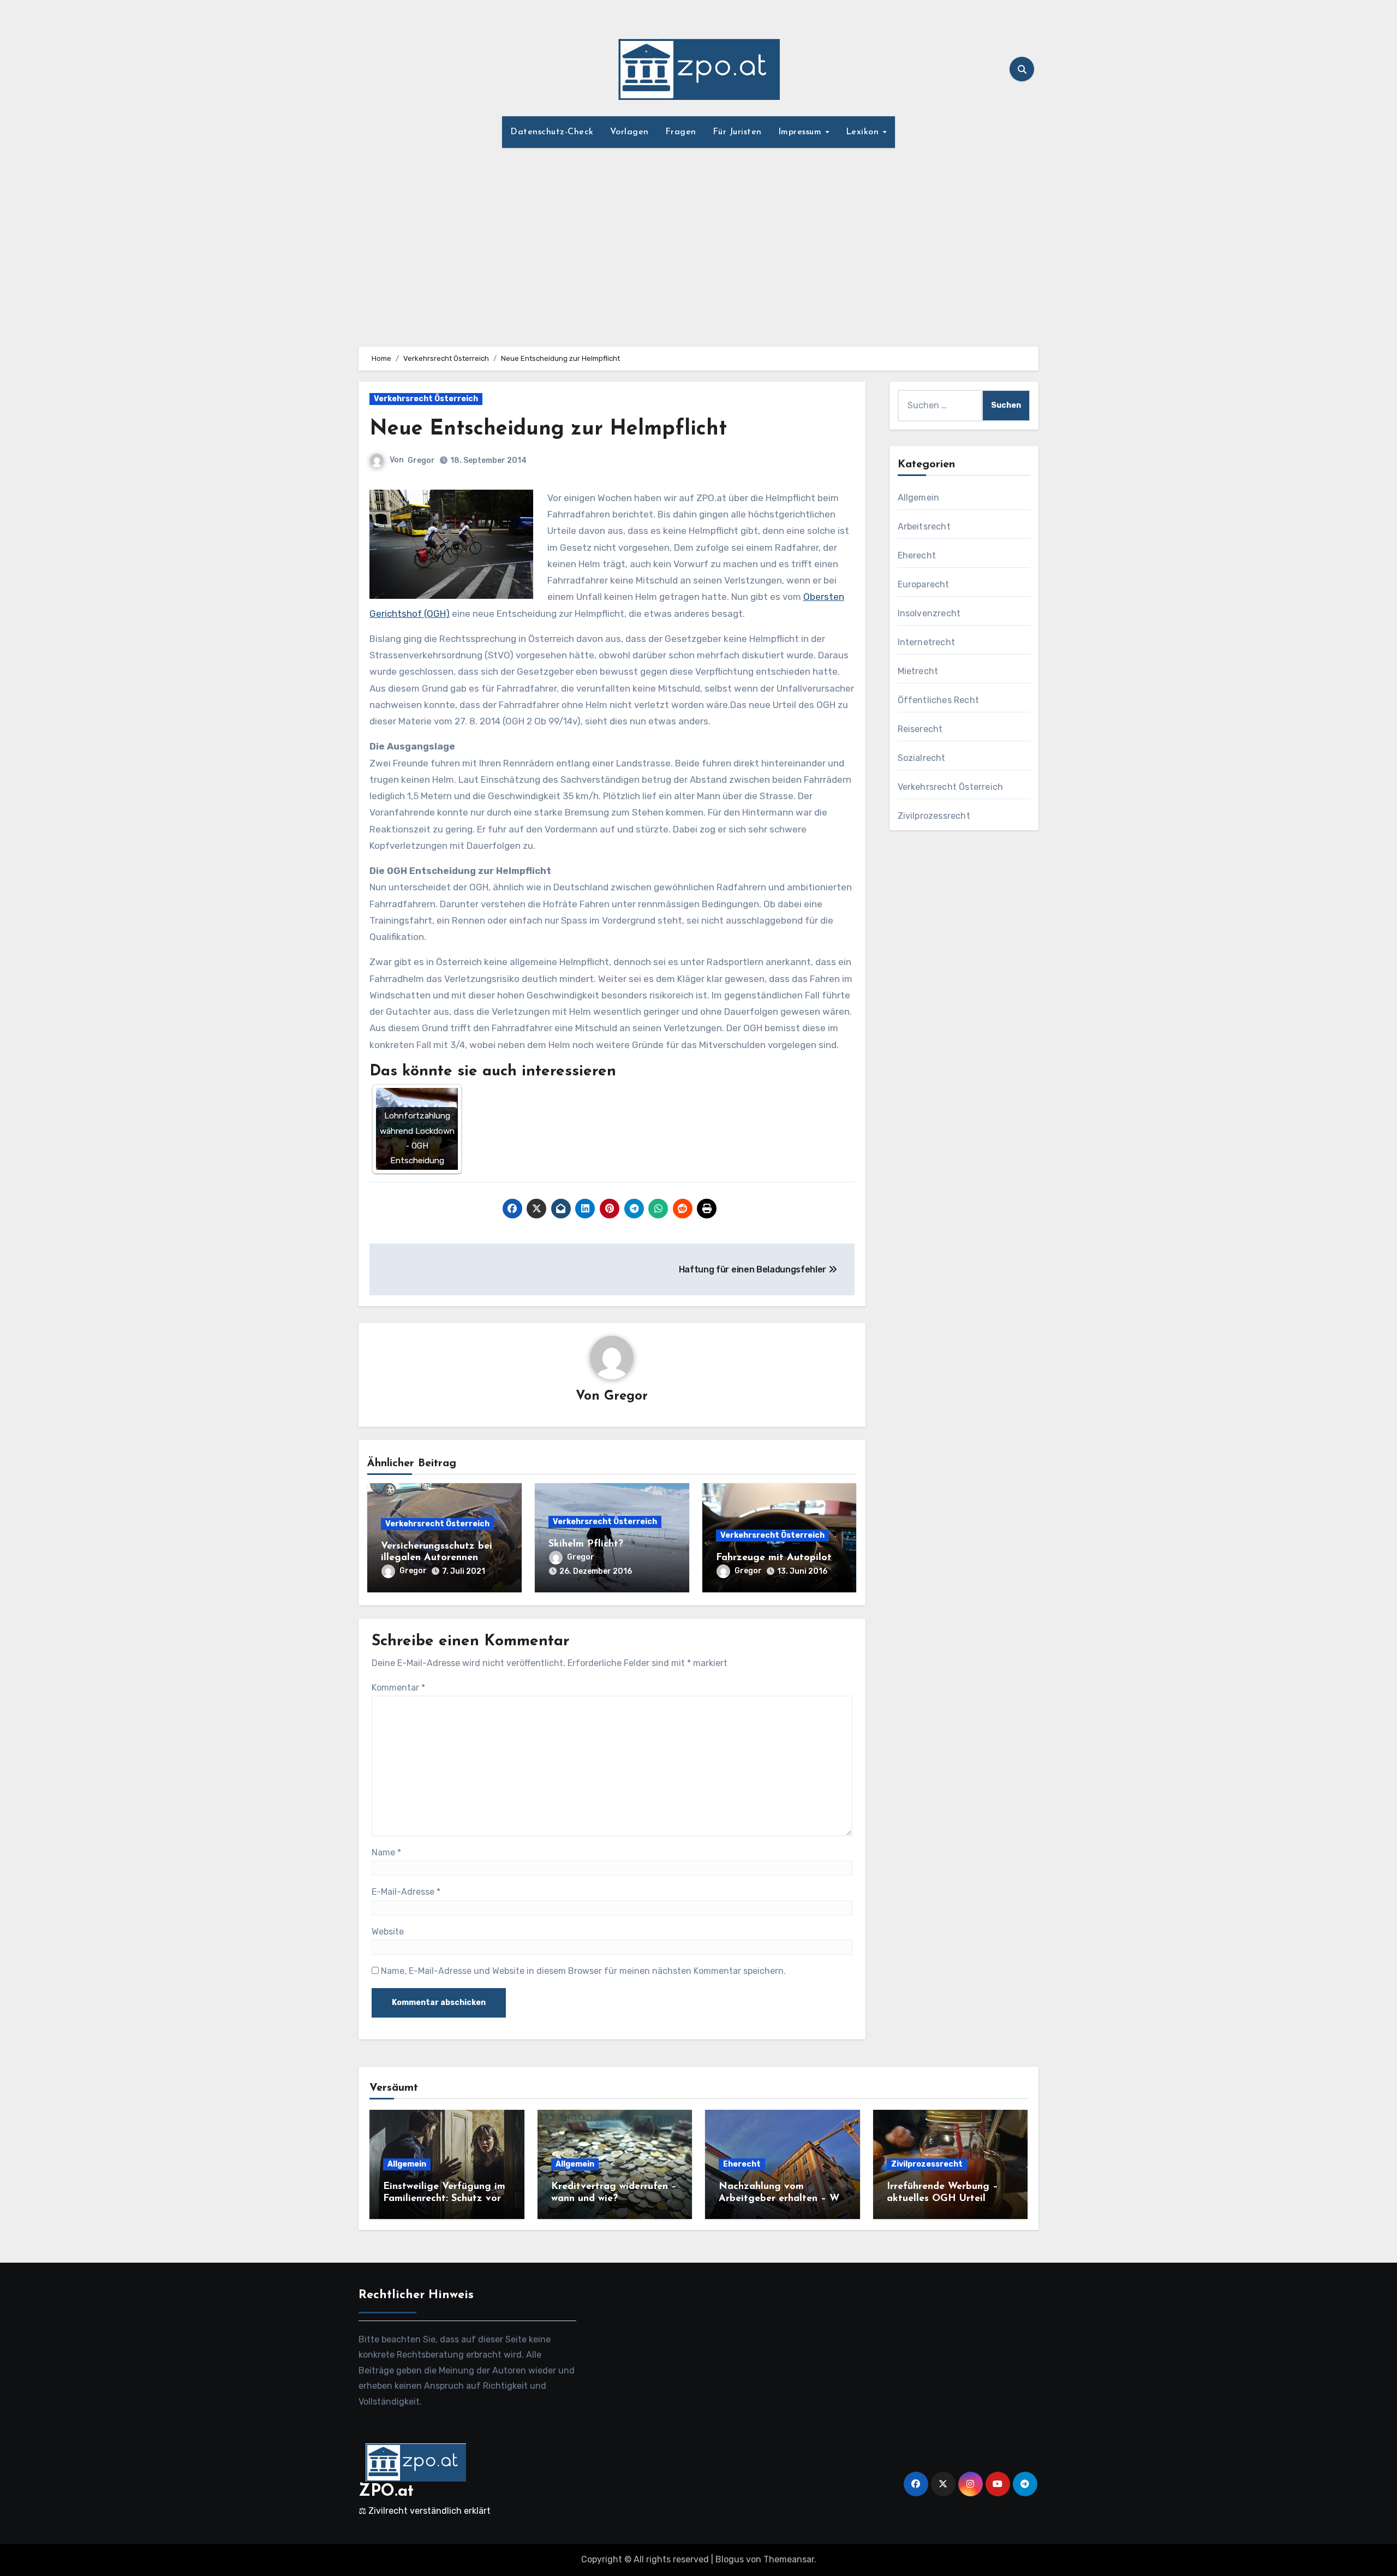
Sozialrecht (922, 758)
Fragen (681, 132)
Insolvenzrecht (929, 613)
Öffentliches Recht (939, 700)
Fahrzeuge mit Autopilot (774, 1558)
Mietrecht (918, 671)
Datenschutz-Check (552, 132)
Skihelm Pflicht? (586, 1544)
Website (388, 1932)
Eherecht (917, 555)
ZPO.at (386, 2492)
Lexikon (864, 132)
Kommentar (398, 1688)
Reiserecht (920, 729)
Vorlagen (629, 132)
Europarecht (924, 584)
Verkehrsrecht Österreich (426, 399)
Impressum (801, 132)
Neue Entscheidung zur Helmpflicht (548, 429)
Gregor (421, 460)
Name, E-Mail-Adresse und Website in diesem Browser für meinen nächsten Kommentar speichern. (583, 1971)
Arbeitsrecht (924, 526)
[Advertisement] (698, 241)
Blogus (730, 2559)
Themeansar (789, 2559)
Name (386, 1852)
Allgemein (919, 498)
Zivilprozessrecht (934, 816)
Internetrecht (927, 642)
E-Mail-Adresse (406, 1892)
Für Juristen (737, 132)
